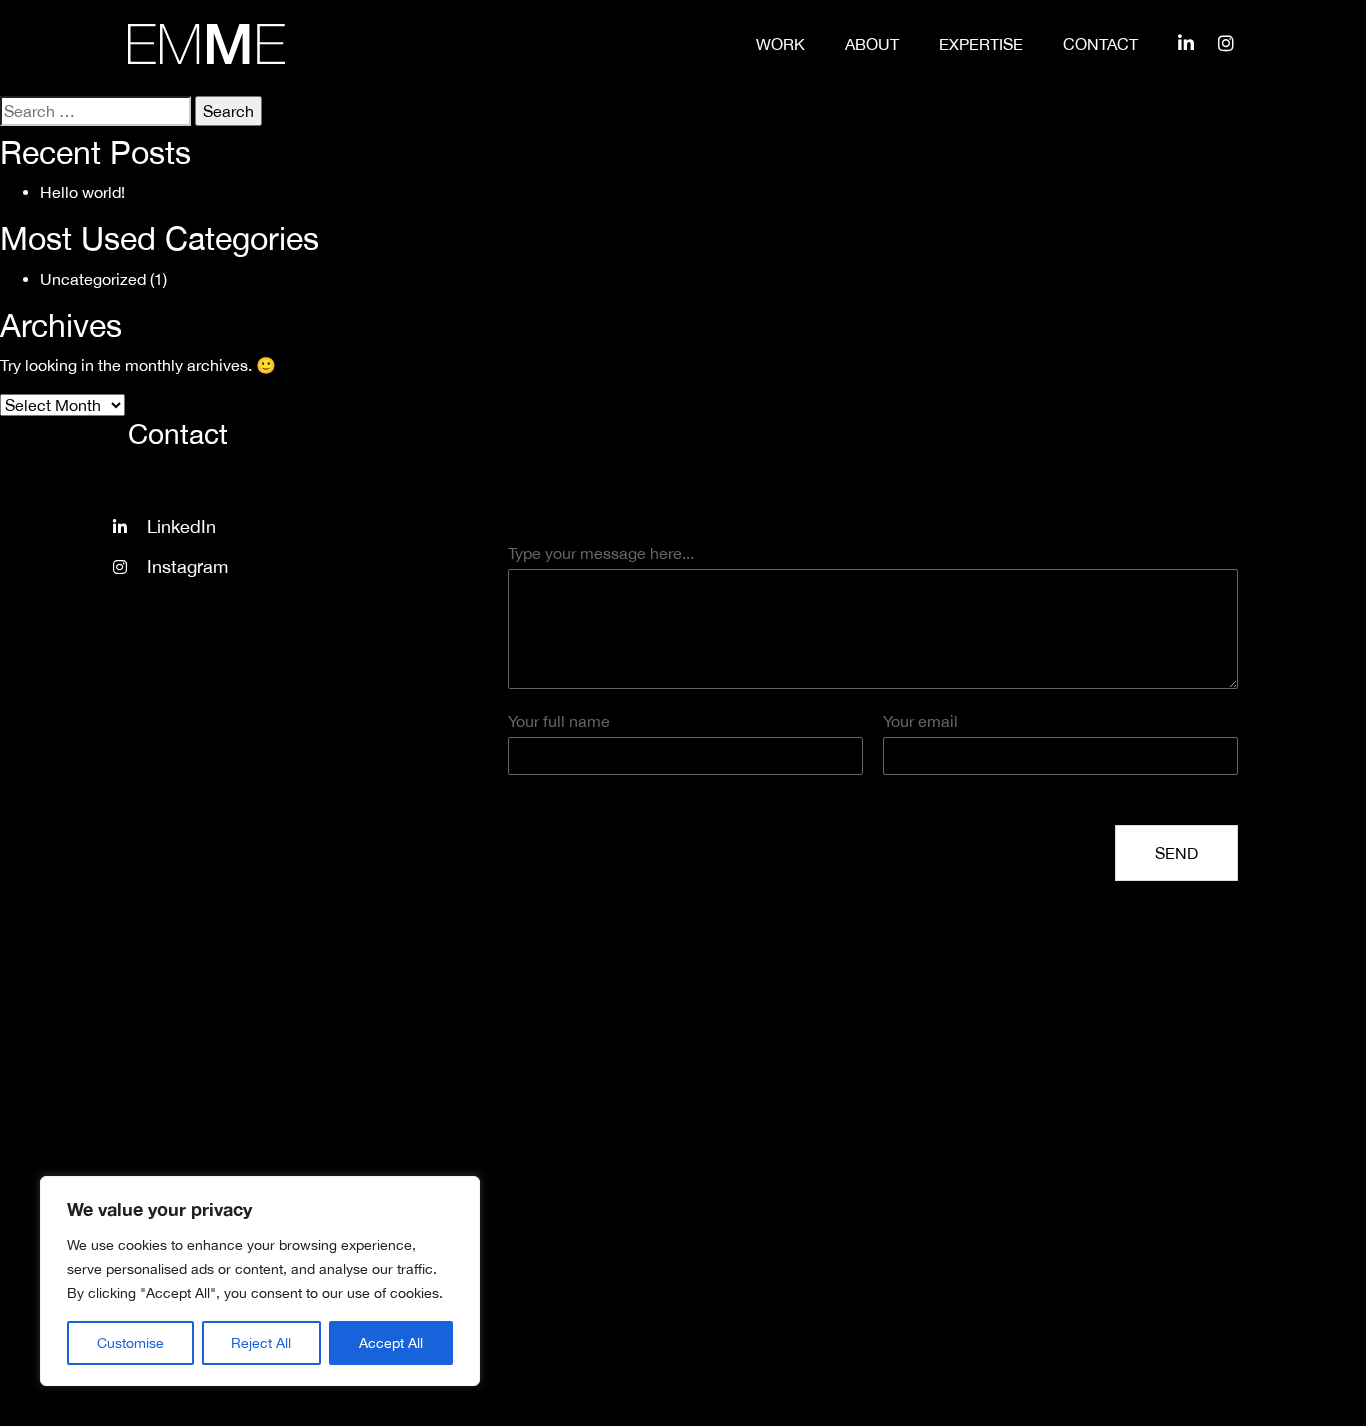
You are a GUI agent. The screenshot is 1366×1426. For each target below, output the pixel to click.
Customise (130, 1343)
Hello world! (82, 192)
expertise (981, 44)
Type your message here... (601, 553)
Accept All (391, 1343)
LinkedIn (181, 526)
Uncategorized (93, 279)
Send (1176, 853)
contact (1100, 44)
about (872, 44)
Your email (920, 721)
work (780, 44)
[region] (260, 1281)
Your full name (559, 721)
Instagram (187, 566)
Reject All (261, 1343)
